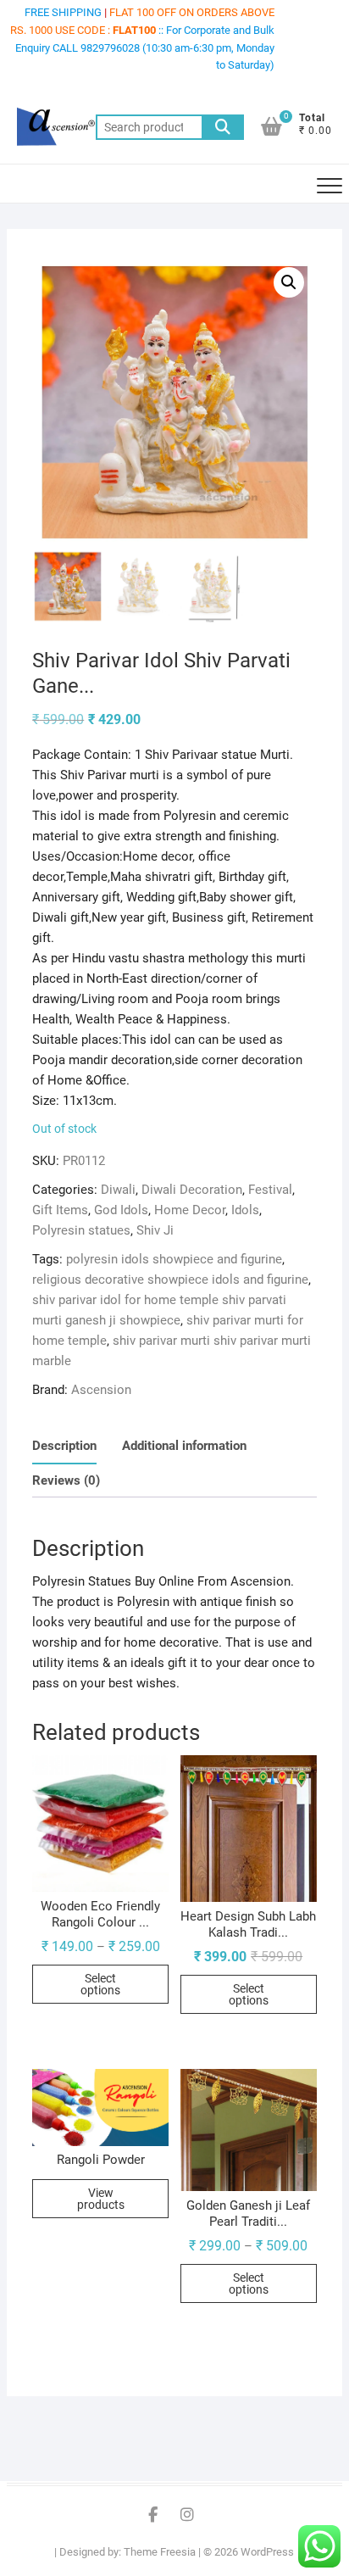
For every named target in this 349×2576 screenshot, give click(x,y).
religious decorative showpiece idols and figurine (170, 1280)
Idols (245, 1210)
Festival (270, 1190)
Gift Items (60, 1210)
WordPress (267, 2552)
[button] (289, 282)
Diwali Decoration (192, 1190)
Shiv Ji (155, 1230)
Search (223, 127)
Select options (100, 1984)
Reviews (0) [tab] (66, 1480)
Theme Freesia (160, 2552)
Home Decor (190, 1210)
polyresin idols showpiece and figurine (174, 1259)
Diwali (118, 1190)
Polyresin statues (81, 1230)
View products (101, 2199)
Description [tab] (64, 1446)
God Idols (121, 1210)
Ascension (101, 1390)
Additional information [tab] (184, 1446)
